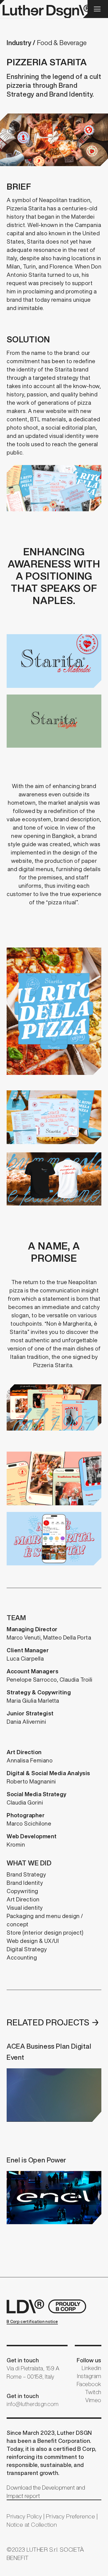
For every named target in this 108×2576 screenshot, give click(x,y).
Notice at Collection (32, 2525)
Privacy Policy (24, 2516)
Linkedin (92, 2368)
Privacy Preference (70, 2516)
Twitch (93, 2392)
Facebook (89, 2384)
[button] (97, 9)
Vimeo (93, 2400)
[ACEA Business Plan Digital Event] (54, 2081)
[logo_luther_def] (44, 9)
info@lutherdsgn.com (33, 2404)
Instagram (89, 2376)
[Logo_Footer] (48, 2306)
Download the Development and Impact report (46, 2492)
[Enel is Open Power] (54, 2189)
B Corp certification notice (32, 2322)
